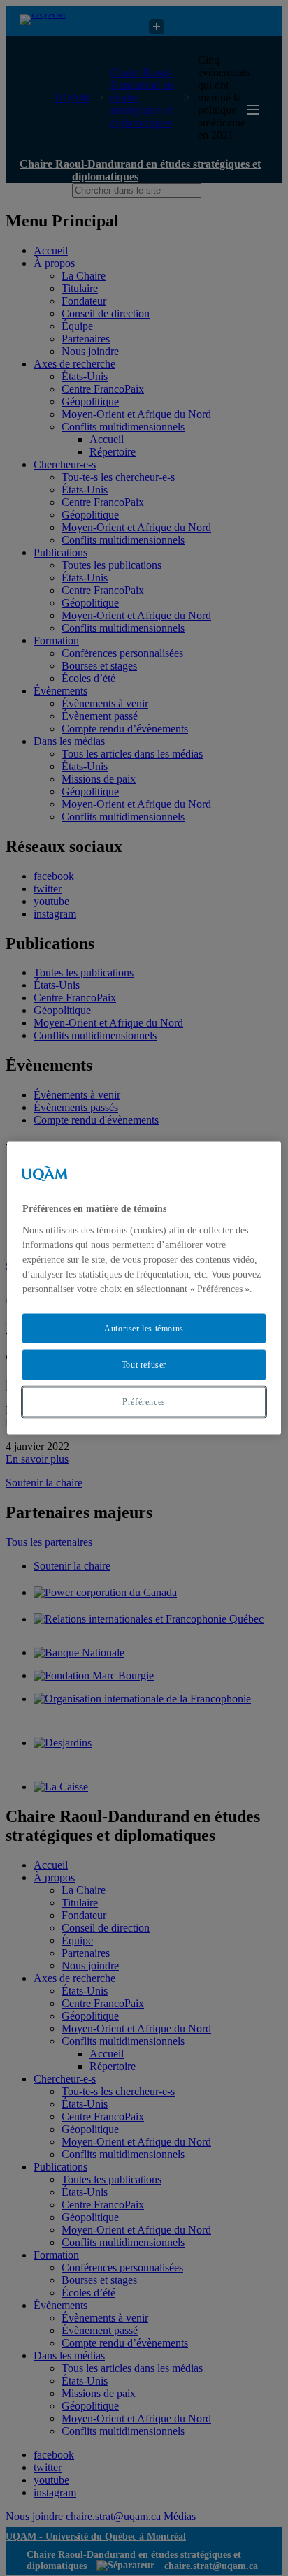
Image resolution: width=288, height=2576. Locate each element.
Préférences (144, 1402)
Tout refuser (144, 1365)
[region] (144, 1288)
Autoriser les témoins (144, 1328)
